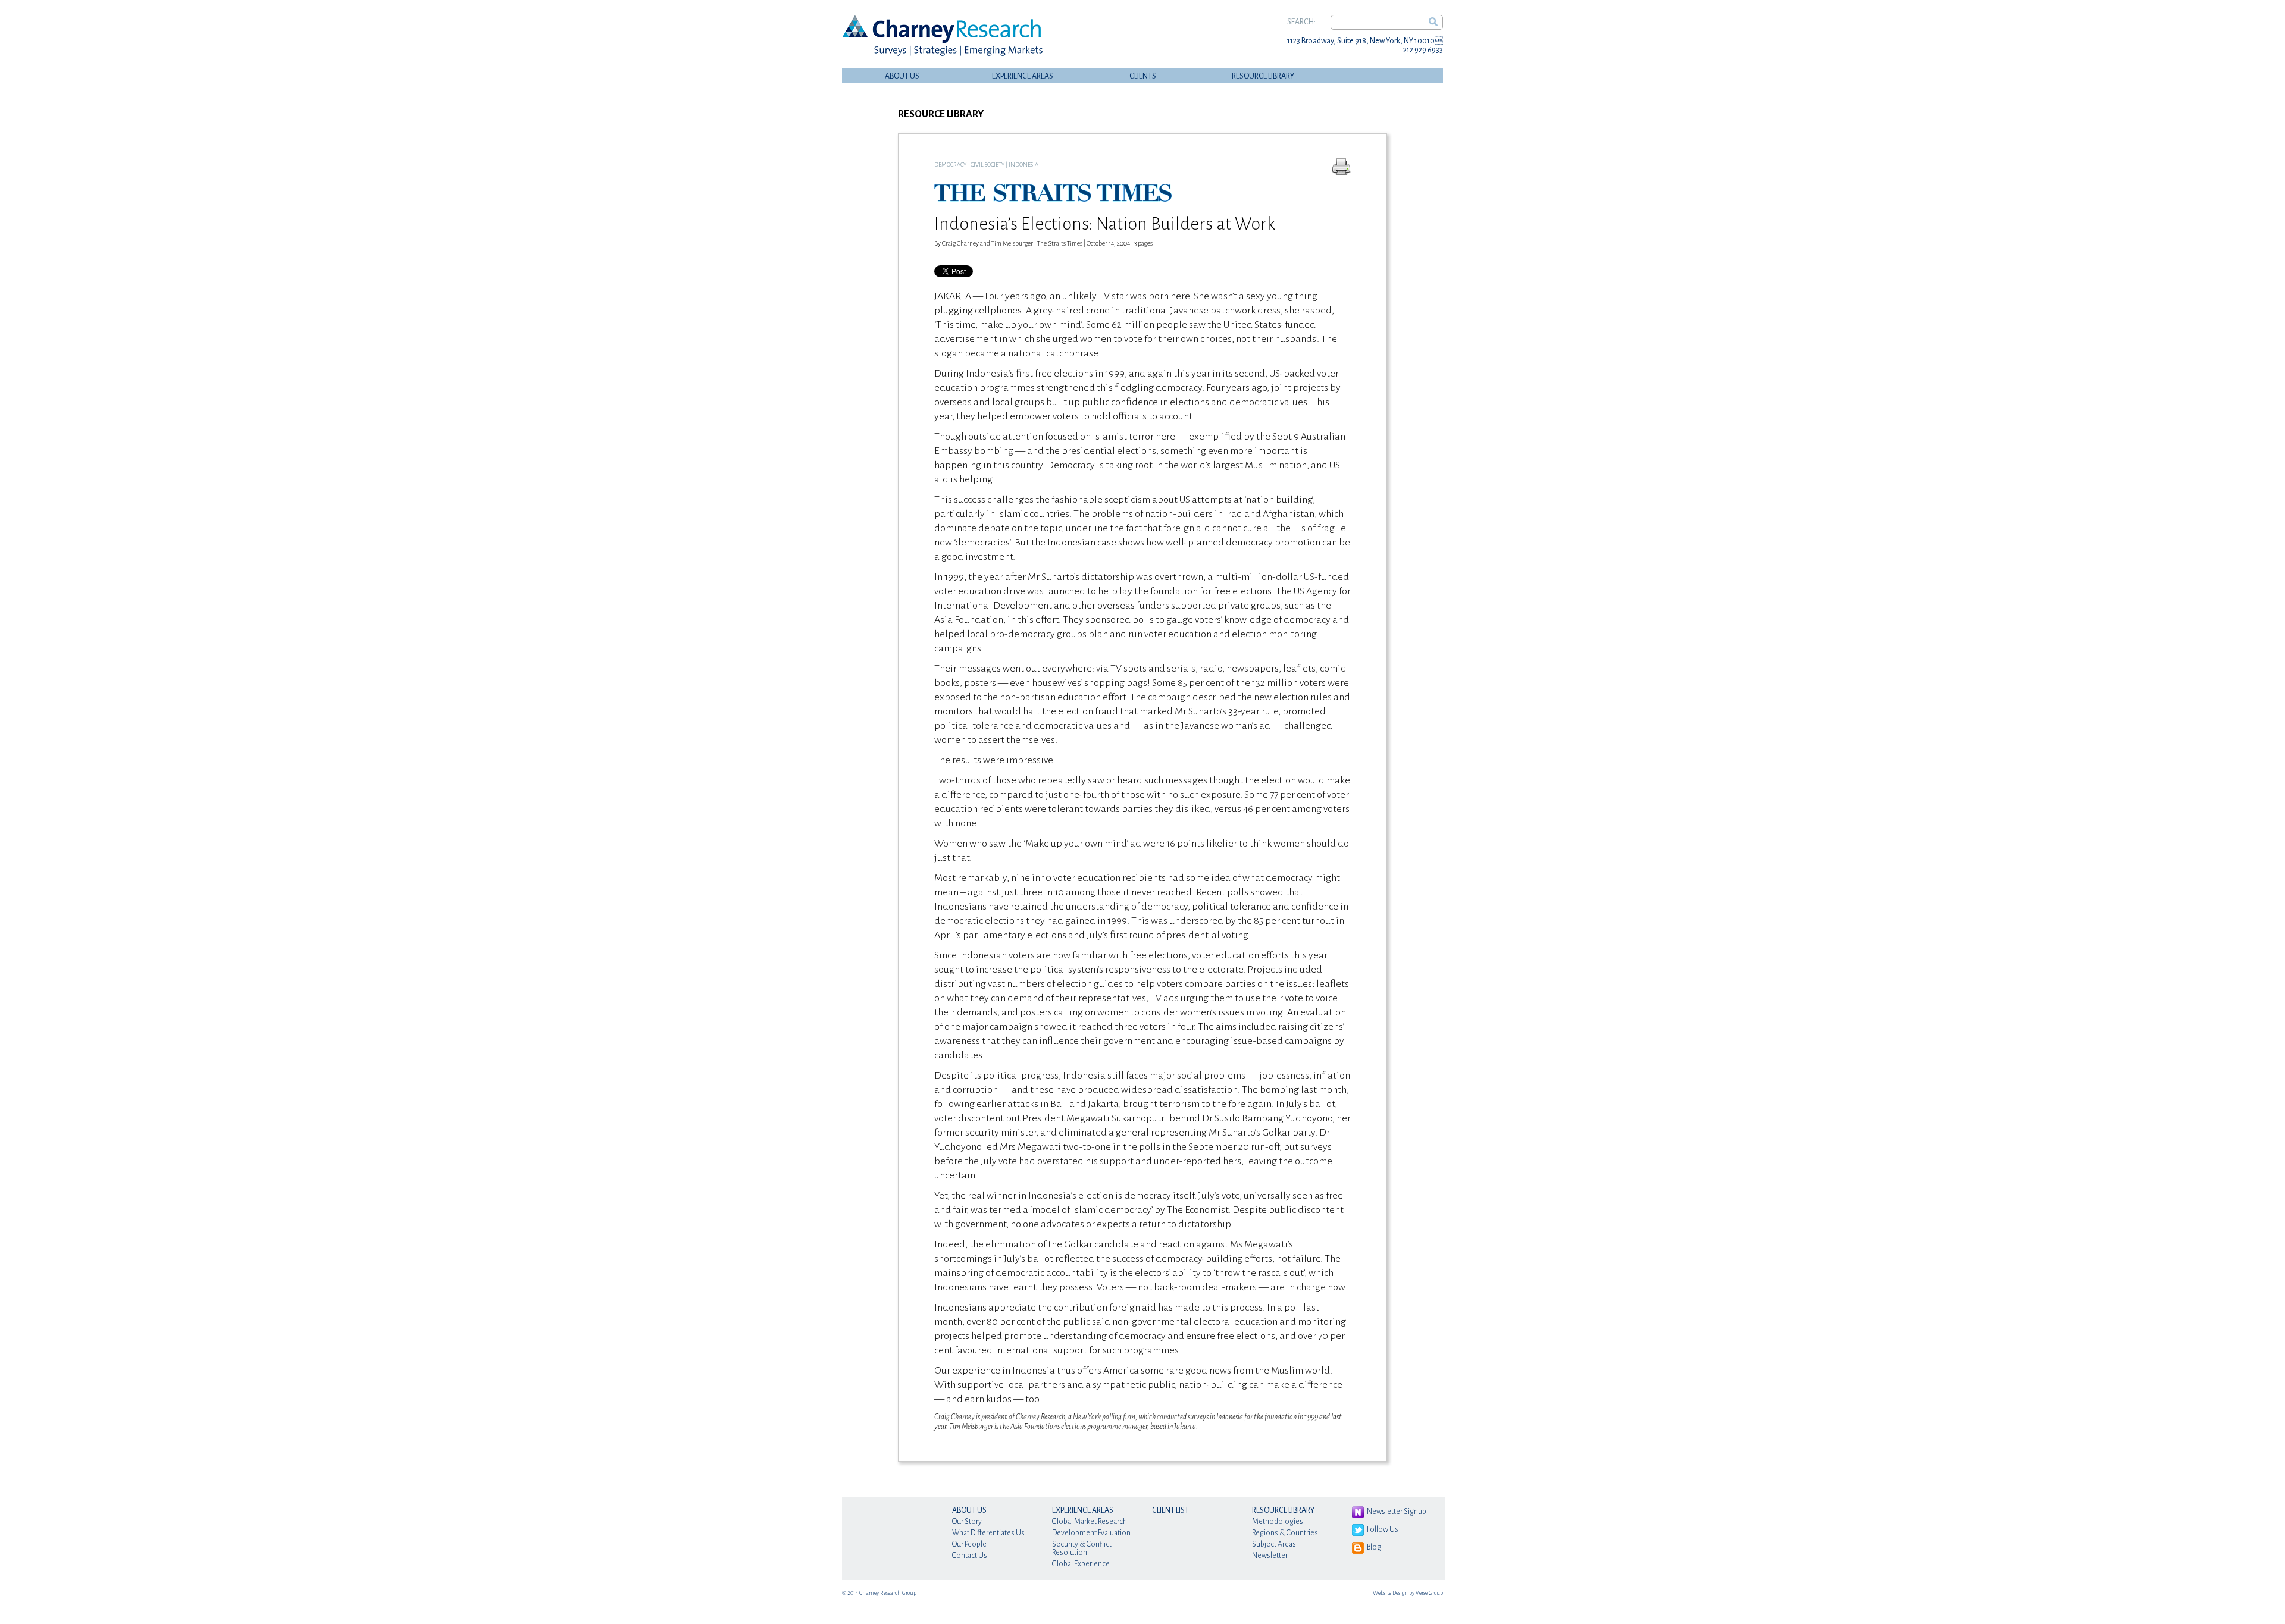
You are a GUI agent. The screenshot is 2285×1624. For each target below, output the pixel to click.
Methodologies (1278, 1522)
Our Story (967, 1522)
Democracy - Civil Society (969, 164)
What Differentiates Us (988, 1533)
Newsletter (1270, 1556)
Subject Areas (1274, 1544)
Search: (1301, 22)
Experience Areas (1023, 76)
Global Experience (1081, 1564)
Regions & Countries (1285, 1533)
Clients (1143, 76)
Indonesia (1023, 164)
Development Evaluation (1091, 1533)
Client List (1170, 1510)
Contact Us (970, 1556)
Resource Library (1263, 76)
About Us (902, 76)
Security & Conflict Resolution (1082, 1548)
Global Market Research (1090, 1522)
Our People (969, 1544)
